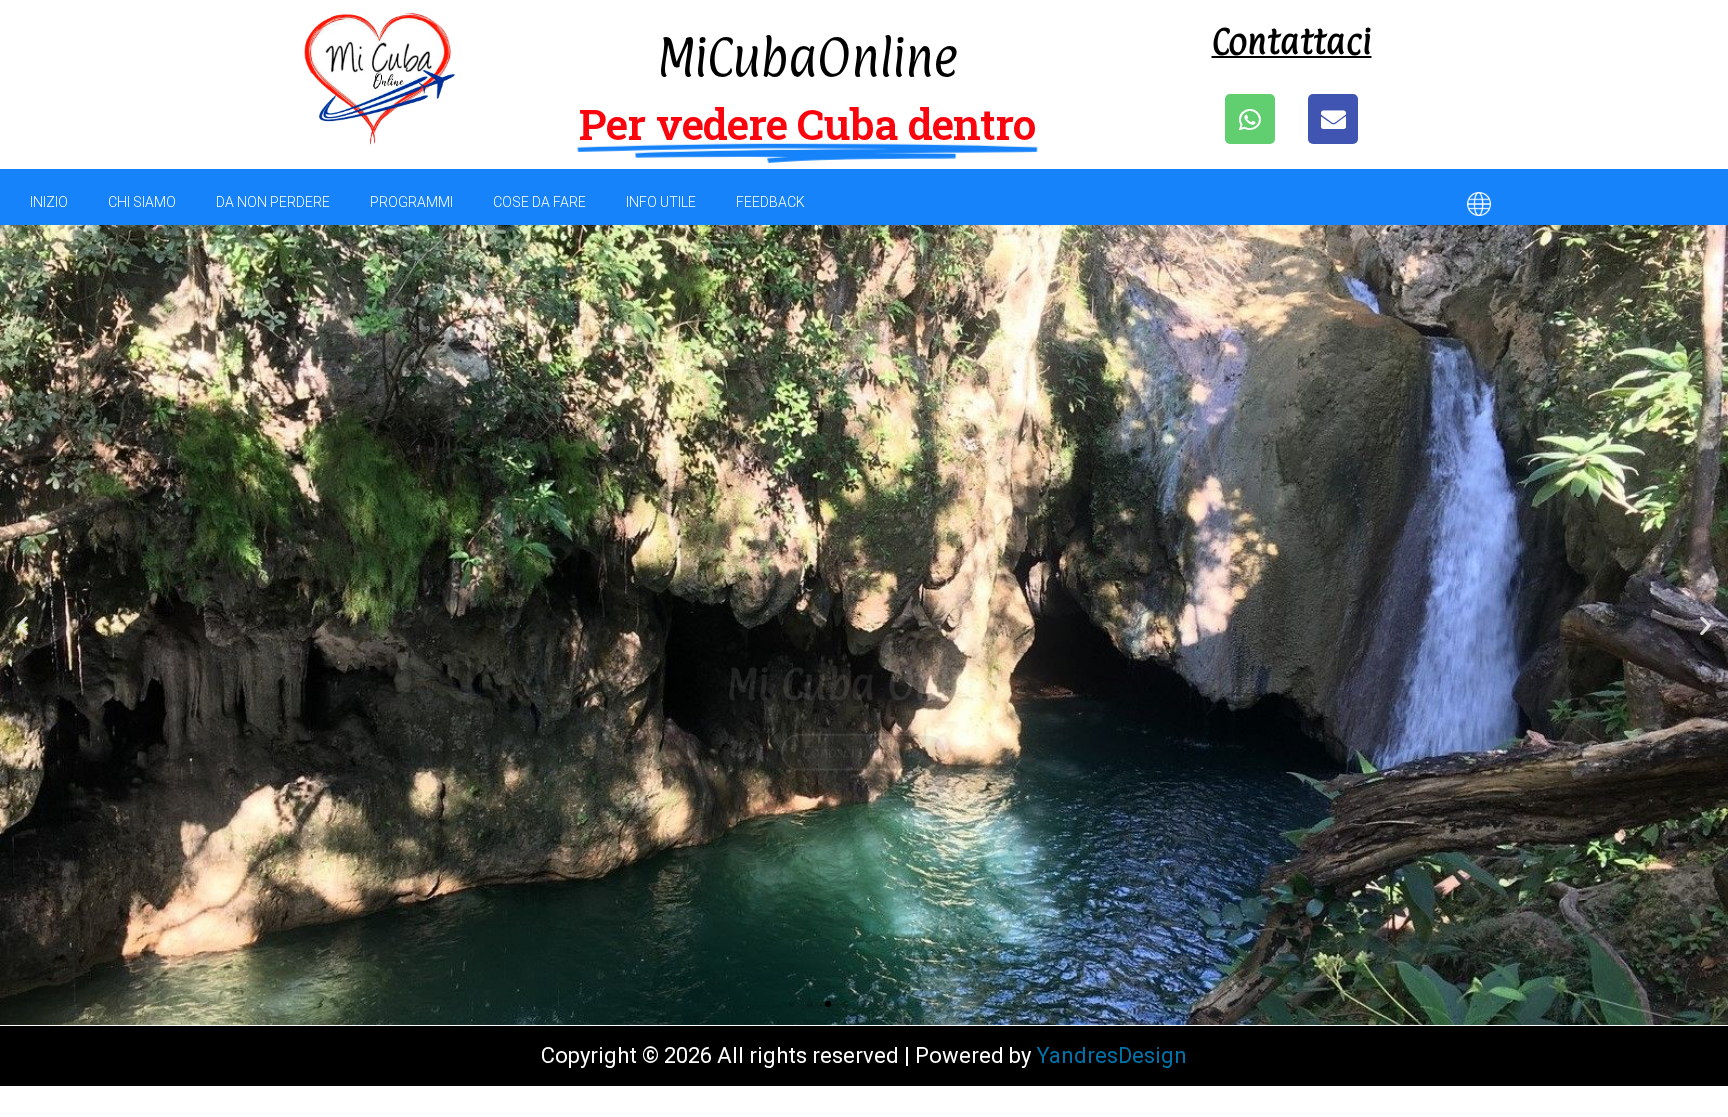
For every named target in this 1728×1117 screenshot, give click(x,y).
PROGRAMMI (411, 202)
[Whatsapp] (1250, 119)
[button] (792, 1004)
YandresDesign (1111, 1055)
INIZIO (49, 202)
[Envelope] (1333, 119)
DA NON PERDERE (273, 202)
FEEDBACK (770, 202)
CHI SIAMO (142, 202)
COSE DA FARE (539, 202)
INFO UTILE (661, 202)
